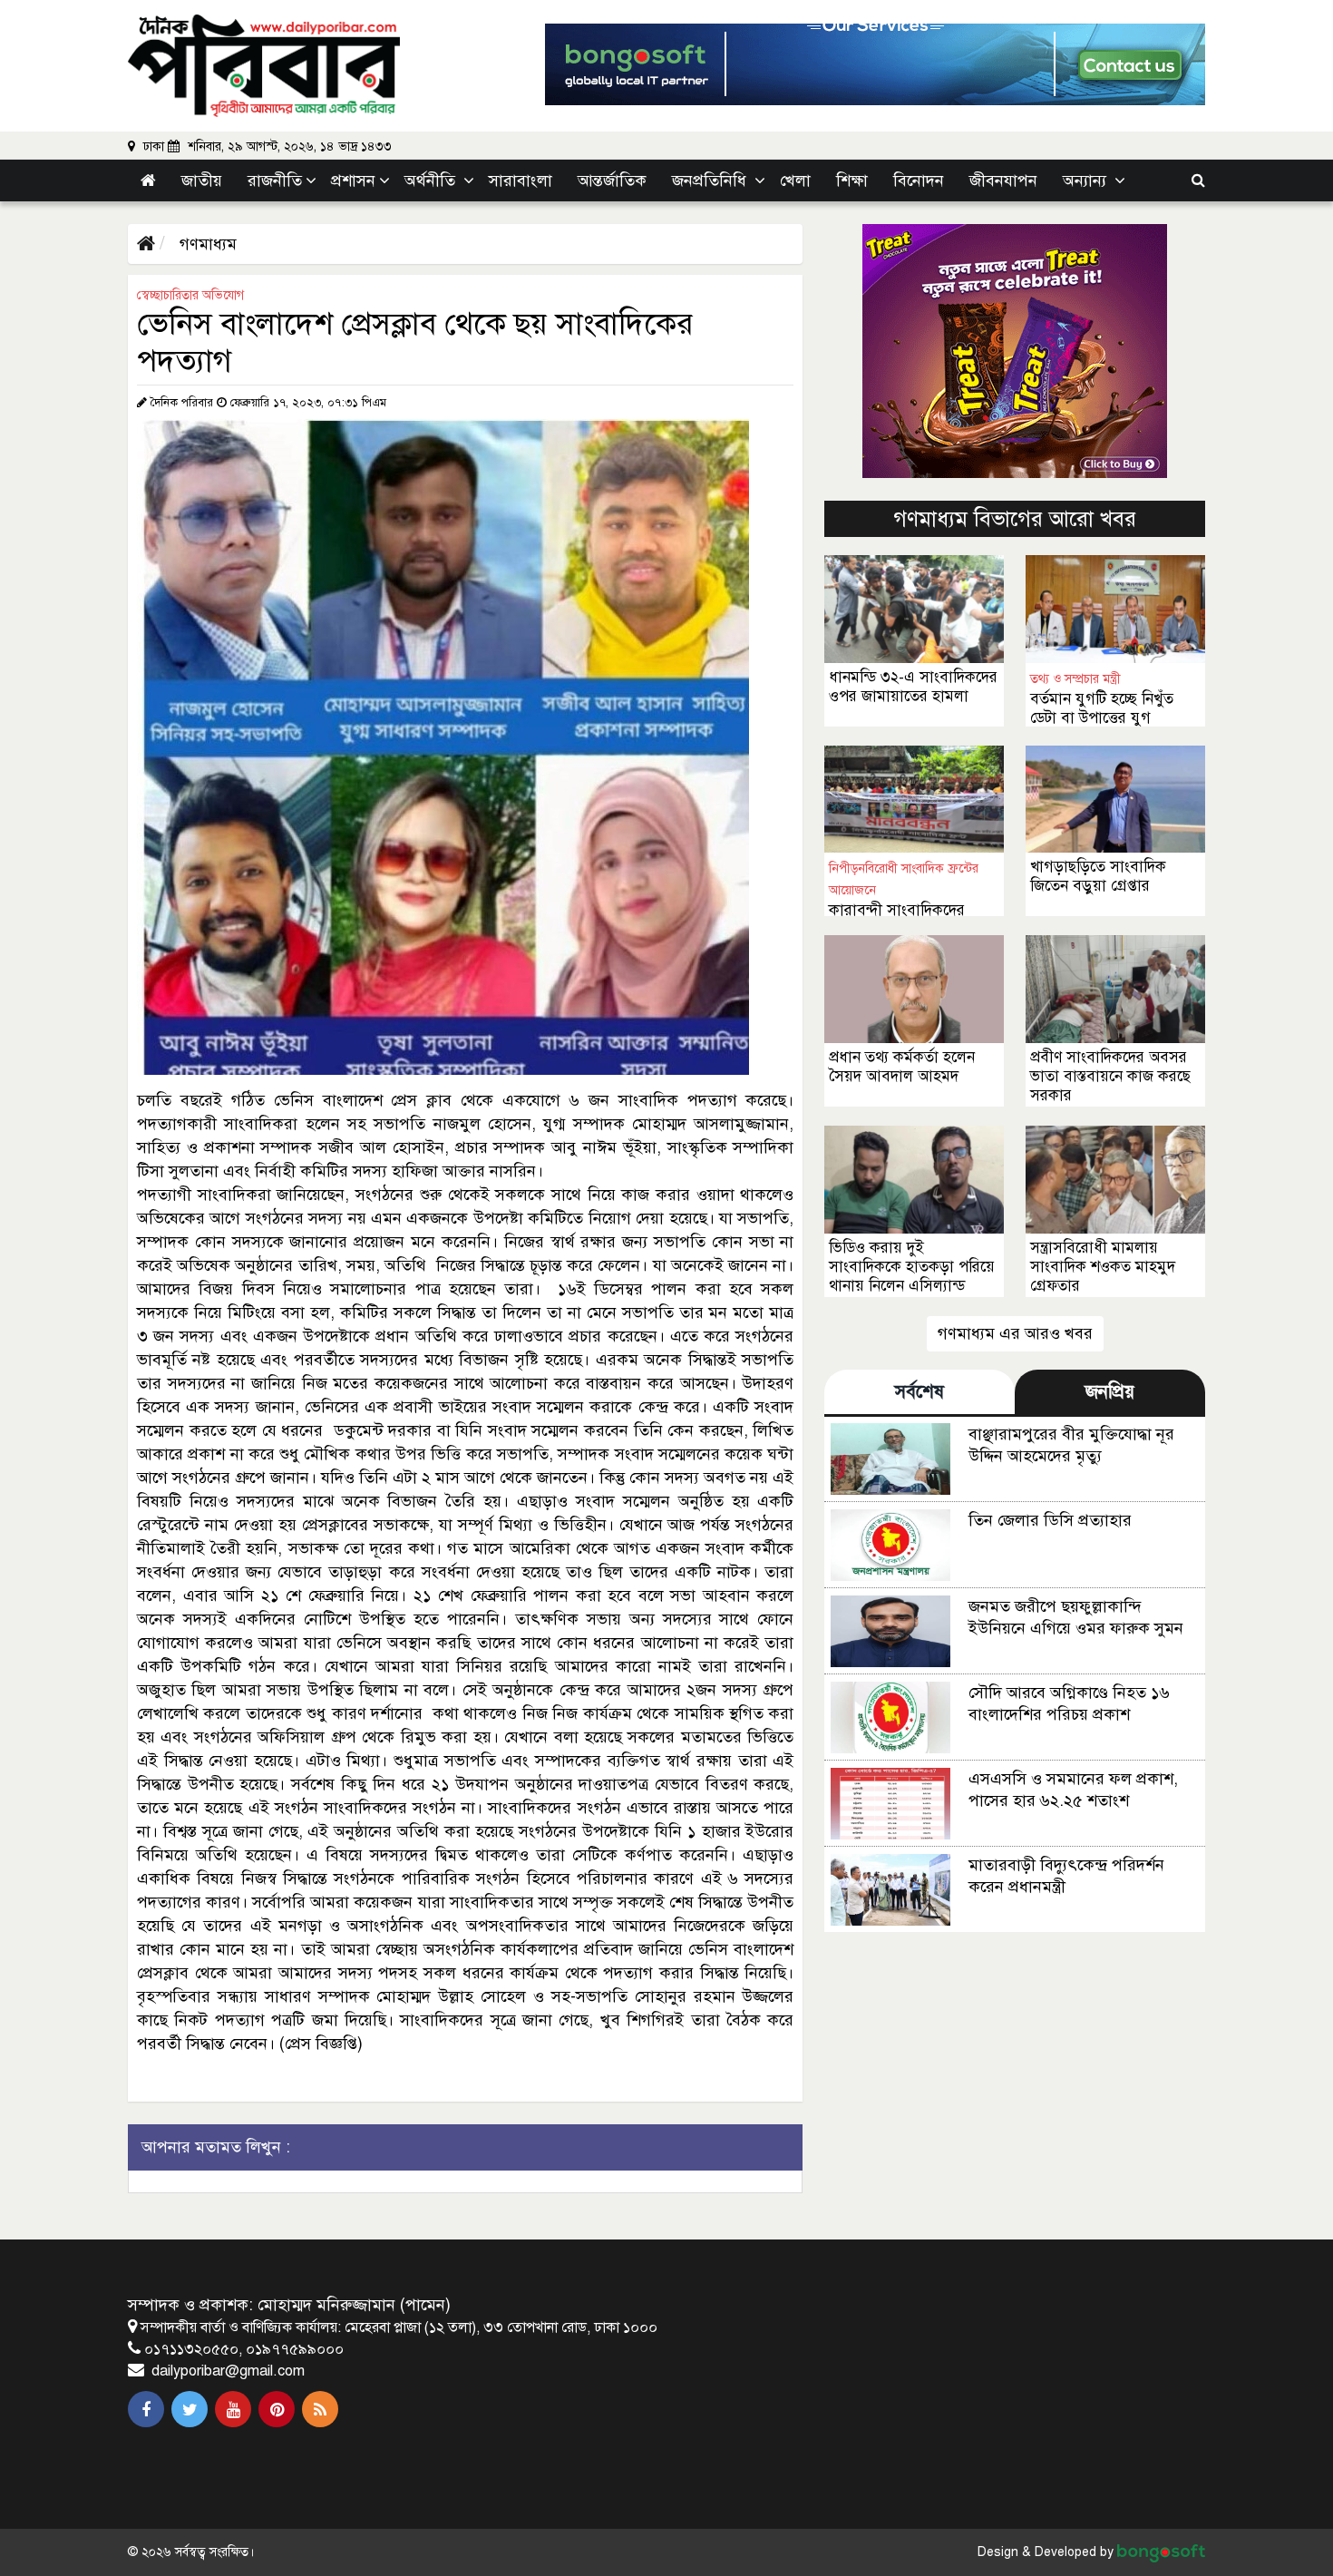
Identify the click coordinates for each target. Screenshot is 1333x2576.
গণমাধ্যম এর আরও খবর (1015, 1333)
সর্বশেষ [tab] (919, 1392)
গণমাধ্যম (206, 244)
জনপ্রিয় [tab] (1110, 1392)
